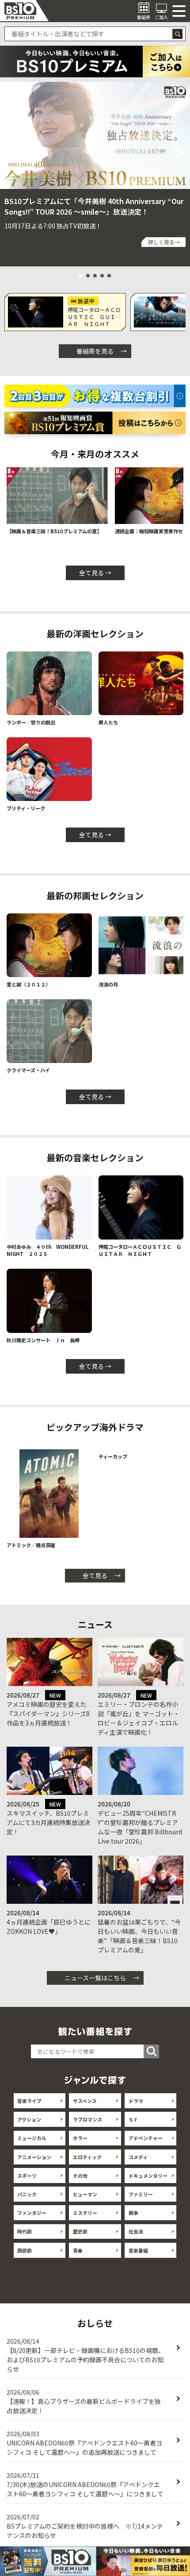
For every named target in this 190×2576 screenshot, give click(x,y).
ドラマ (136, 2108)
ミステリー (85, 2220)
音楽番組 (138, 2257)
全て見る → (95, 573)
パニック (27, 2202)
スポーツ (27, 2183)
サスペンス (85, 2108)
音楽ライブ (29, 2108)
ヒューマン (85, 2202)
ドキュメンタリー (148, 2183)
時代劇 (25, 2239)
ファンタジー (32, 2220)
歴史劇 (80, 2239)
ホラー (80, 2145)
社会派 (136, 2239)
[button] (9, 153)
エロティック (87, 2164)
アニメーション (34, 2164)
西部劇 (25, 2257)
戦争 (133, 2220)
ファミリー (141, 2202)
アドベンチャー (146, 2145)
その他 (80, 2183)
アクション (29, 2127)
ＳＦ (133, 2127)
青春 (78, 2257)
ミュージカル (32, 2145)
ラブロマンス (87, 2127)
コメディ (138, 2164)
